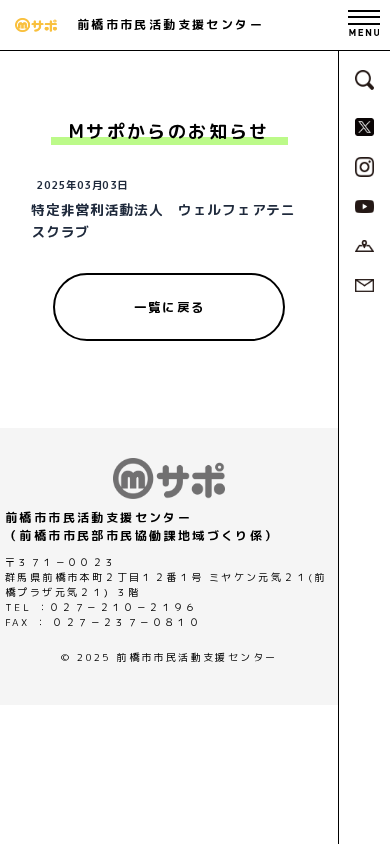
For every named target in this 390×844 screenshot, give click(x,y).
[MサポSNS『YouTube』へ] (364, 205)
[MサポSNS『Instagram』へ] (365, 165)
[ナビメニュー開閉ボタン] (364, 25)
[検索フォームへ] (365, 78)
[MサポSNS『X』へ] (364, 126)
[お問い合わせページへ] (364, 284)
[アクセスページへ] (364, 244)
